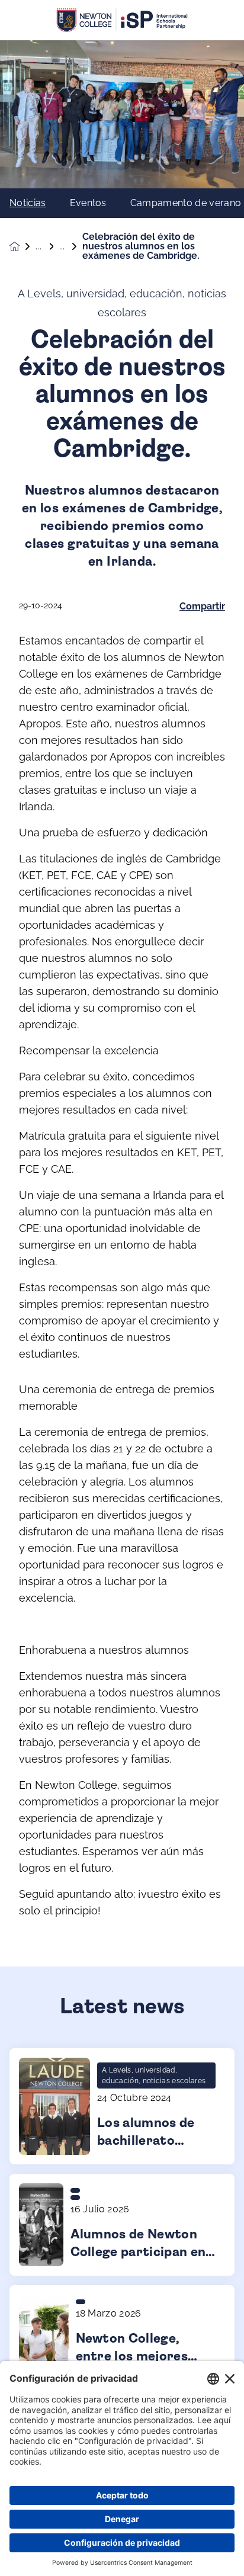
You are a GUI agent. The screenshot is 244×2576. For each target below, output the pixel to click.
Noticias (28, 203)
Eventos (88, 203)
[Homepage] (23, 247)
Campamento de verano (186, 203)
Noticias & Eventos (47, 246)
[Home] (122, 20)
